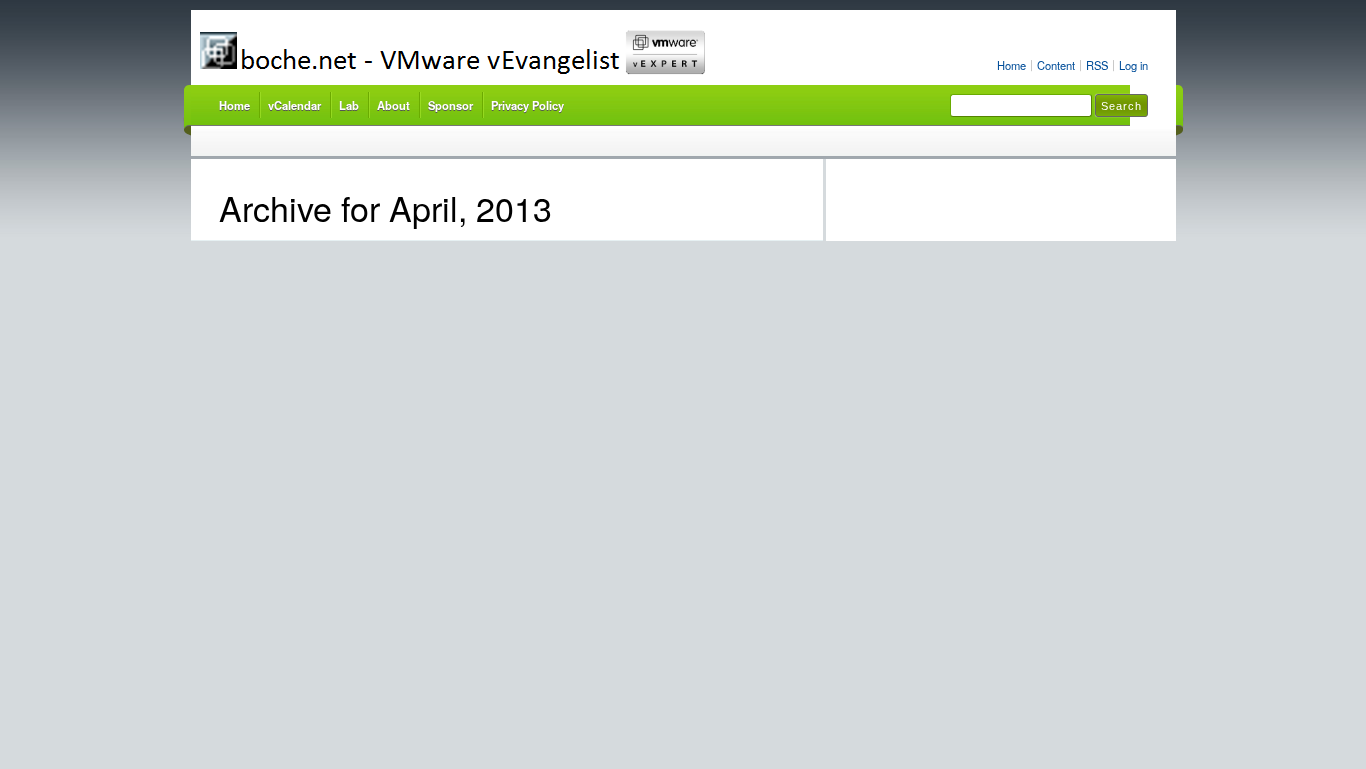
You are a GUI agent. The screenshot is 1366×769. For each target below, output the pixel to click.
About (393, 105)
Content (1056, 65)
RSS (1097, 65)
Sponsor (450, 105)
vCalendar (294, 105)
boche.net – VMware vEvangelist (527, 52)
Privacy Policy (527, 105)
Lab (349, 105)
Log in (1133, 65)
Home (1011, 65)
